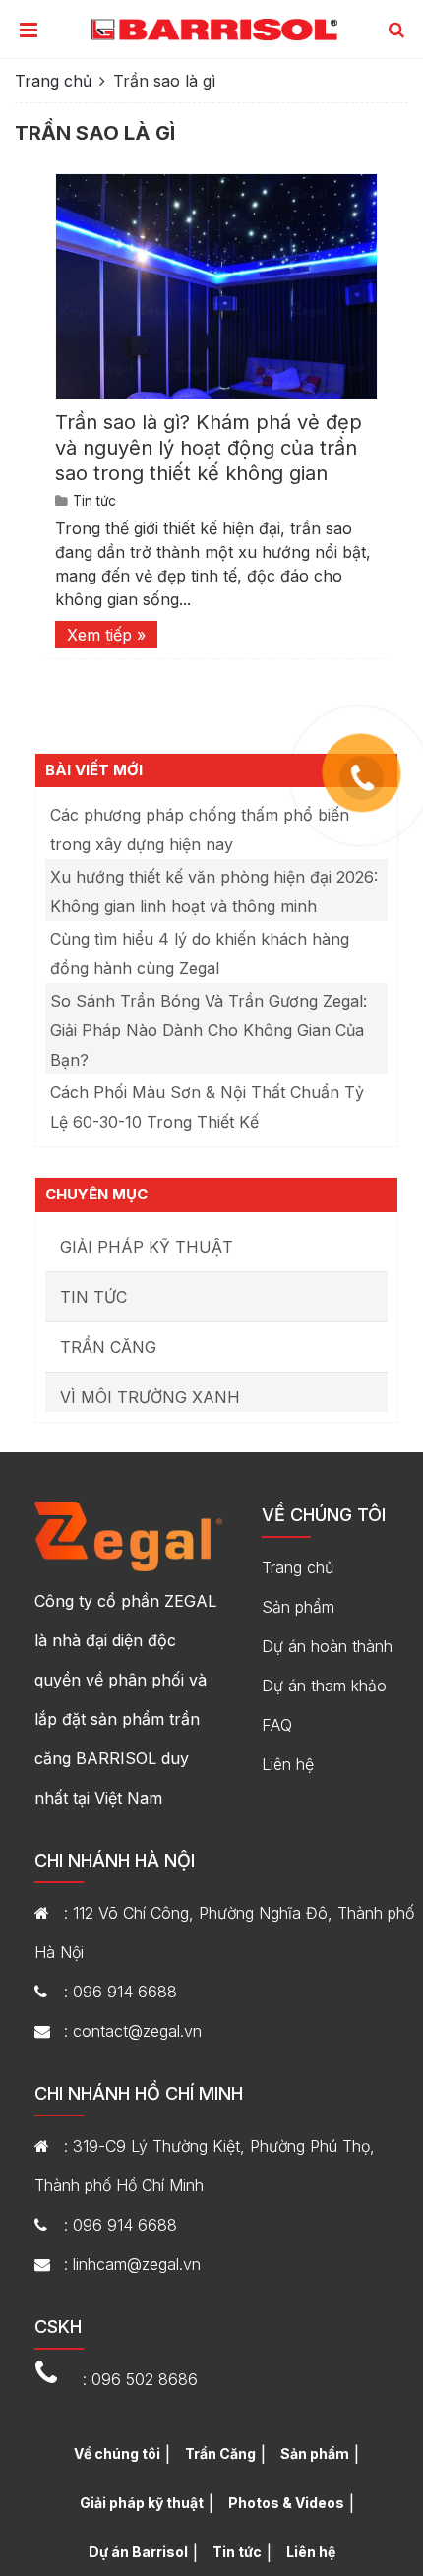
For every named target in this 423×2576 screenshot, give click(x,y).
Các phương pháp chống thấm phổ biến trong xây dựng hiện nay (200, 829)
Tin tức (94, 501)
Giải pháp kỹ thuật (147, 1247)
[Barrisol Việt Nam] (214, 29)
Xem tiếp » (106, 635)
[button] (396, 31)
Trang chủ (53, 81)
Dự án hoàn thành (327, 1646)
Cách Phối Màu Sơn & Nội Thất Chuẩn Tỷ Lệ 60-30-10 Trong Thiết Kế (207, 1107)
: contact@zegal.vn (133, 2031)
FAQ (277, 1725)
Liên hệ (288, 1764)
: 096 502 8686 (140, 2379)
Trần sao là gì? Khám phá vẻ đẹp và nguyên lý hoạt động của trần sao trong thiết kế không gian (209, 448)
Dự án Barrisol (138, 2552)
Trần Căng (108, 1347)
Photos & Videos (286, 2503)
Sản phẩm (298, 1607)
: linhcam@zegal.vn (132, 2264)
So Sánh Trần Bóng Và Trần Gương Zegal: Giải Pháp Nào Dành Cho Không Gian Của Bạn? (209, 1030)
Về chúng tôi (117, 2453)
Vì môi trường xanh (150, 1397)
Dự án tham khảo (324, 1686)
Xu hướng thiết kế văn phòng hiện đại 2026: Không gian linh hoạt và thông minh (214, 891)
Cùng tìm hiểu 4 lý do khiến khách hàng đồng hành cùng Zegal (200, 953)
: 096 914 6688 (121, 1992)
